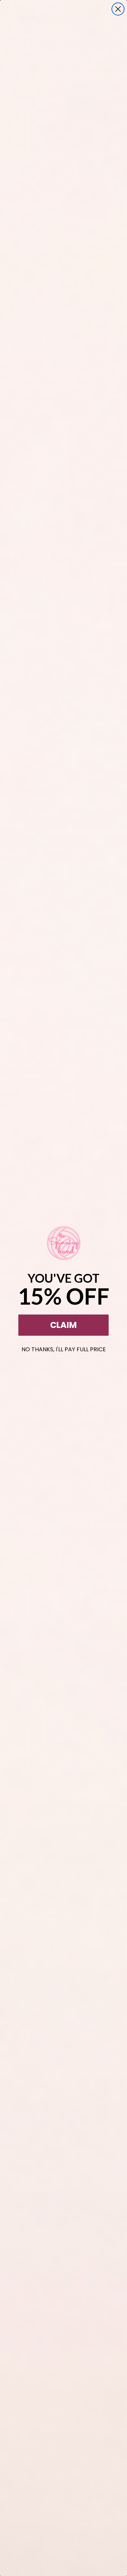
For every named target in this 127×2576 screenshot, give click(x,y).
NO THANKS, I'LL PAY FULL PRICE (64, 1348)
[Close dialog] (118, 9)
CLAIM (64, 1325)
